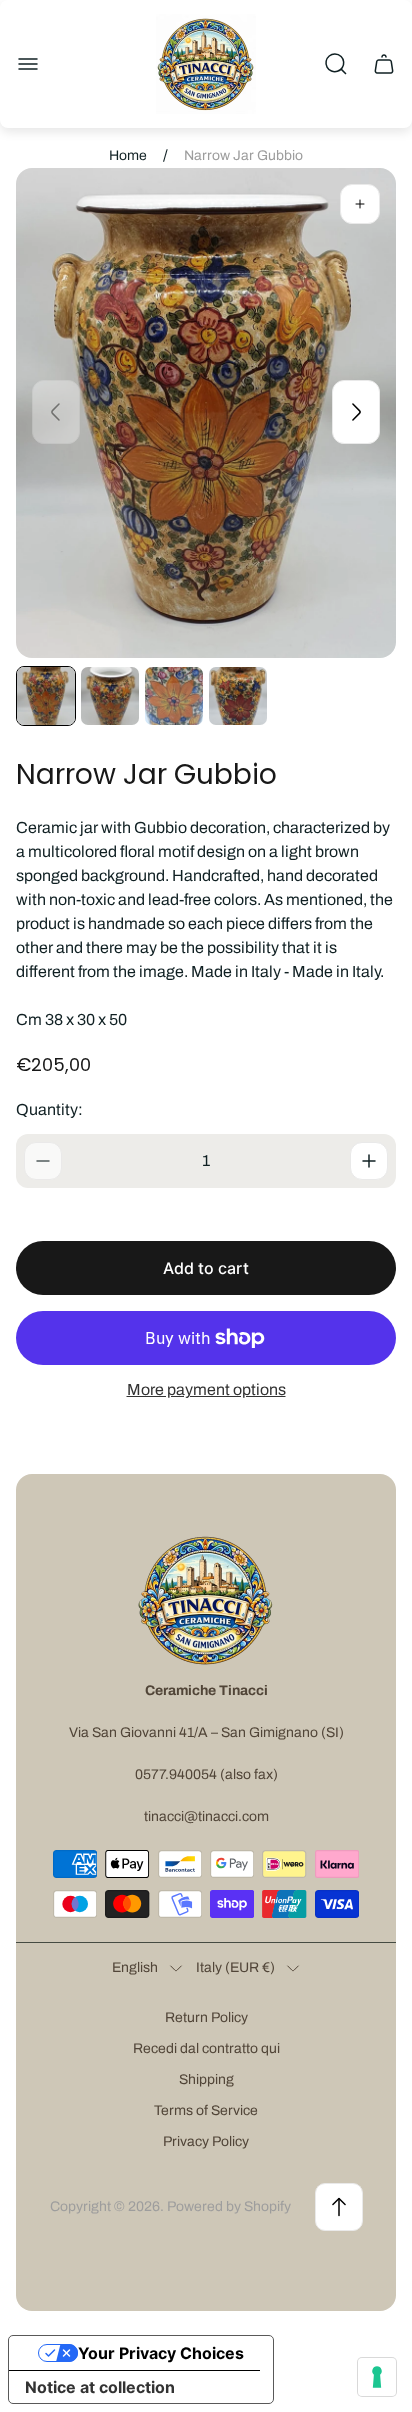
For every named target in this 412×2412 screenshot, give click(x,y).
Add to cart (206, 1268)
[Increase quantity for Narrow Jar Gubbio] (369, 1161)
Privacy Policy (206, 2141)
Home (128, 155)
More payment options (206, 1389)
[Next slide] (356, 412)
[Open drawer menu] (28, 64)
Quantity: (49, 1109)
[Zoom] (360, 204)
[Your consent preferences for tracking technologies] (377, 2377)
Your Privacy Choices (161, 2353)
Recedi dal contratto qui (206, 2048)
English (135, 1967)
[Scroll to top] (339, 2207)
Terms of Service (206, 2110)
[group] (46, 696)
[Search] (336, 64)
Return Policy (206, 2017)
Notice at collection (100, 2387)
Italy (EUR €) (235, 1967)
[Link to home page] (206, 1600)
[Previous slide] (56, 412)
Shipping (206, 2079)
